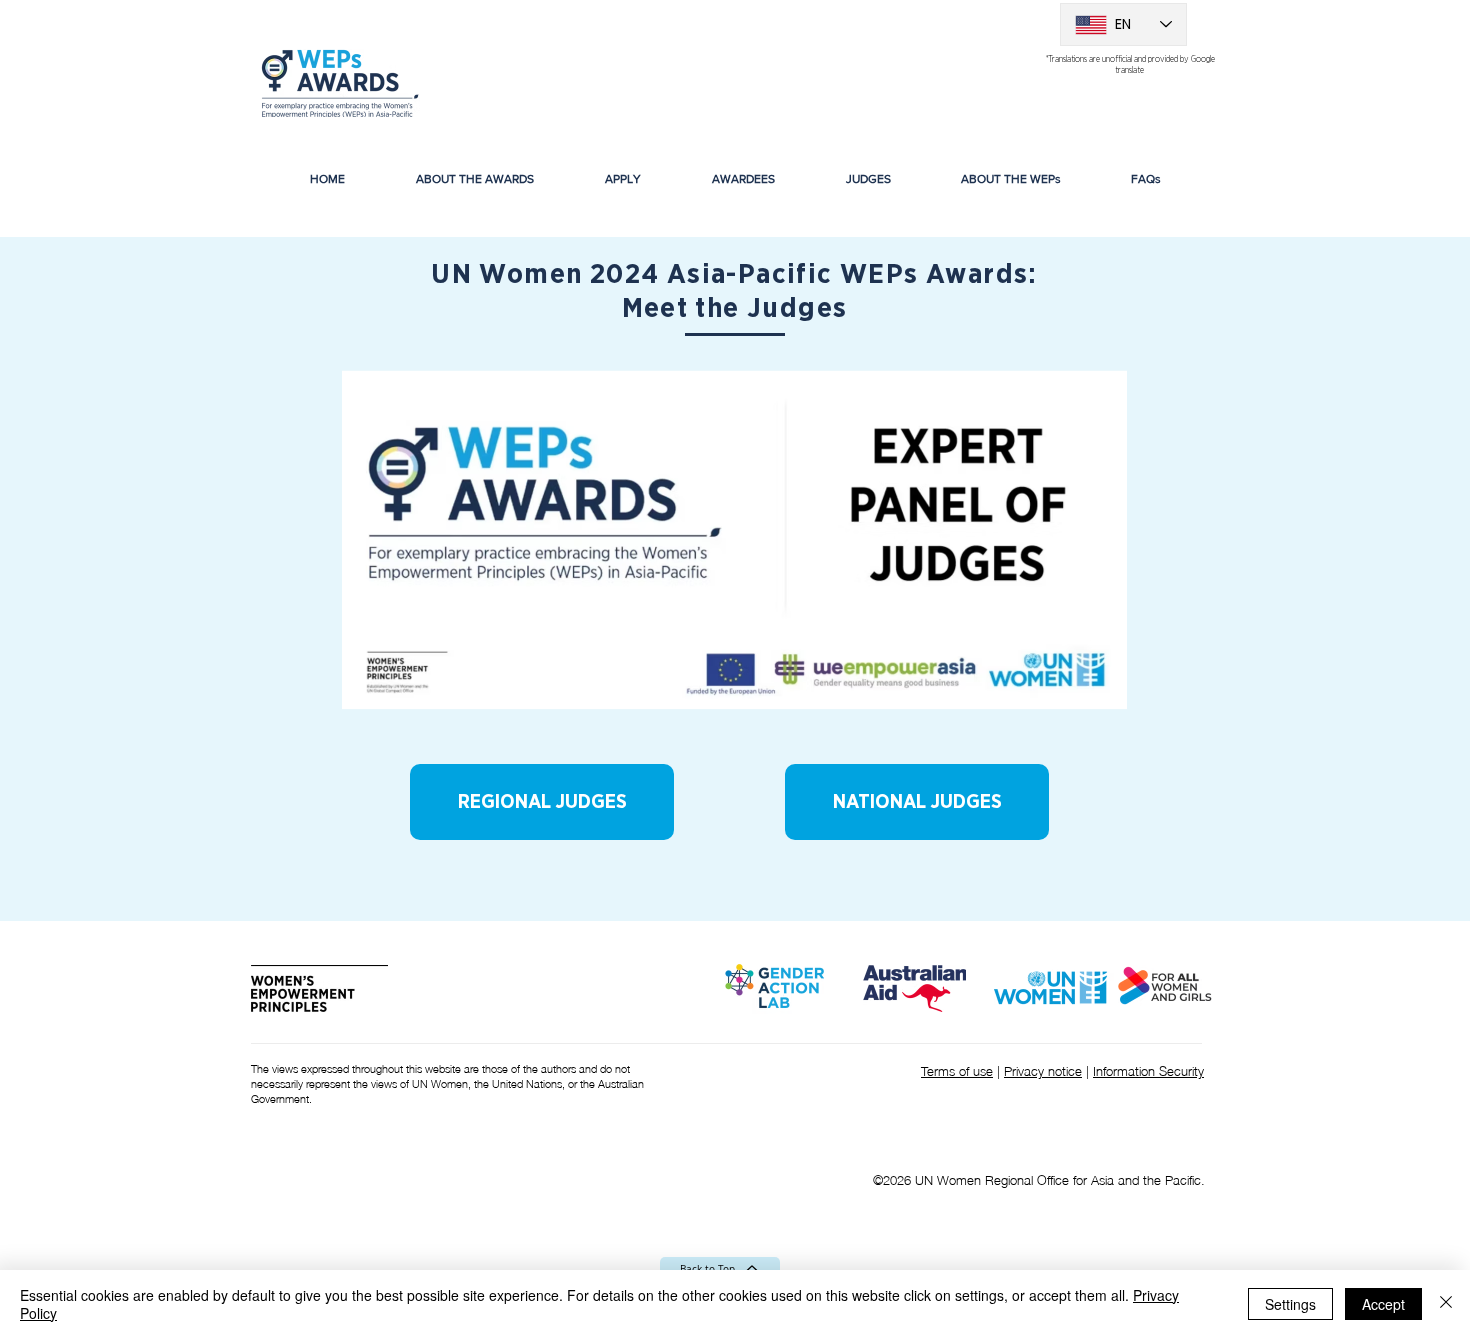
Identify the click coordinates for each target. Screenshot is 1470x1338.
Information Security (1148, 1070)
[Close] (1446, 1304)
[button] (743, 179)
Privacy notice (1043, 1070)
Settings (1290, 1304)
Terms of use (957, 1070)
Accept (1383, 1304)
